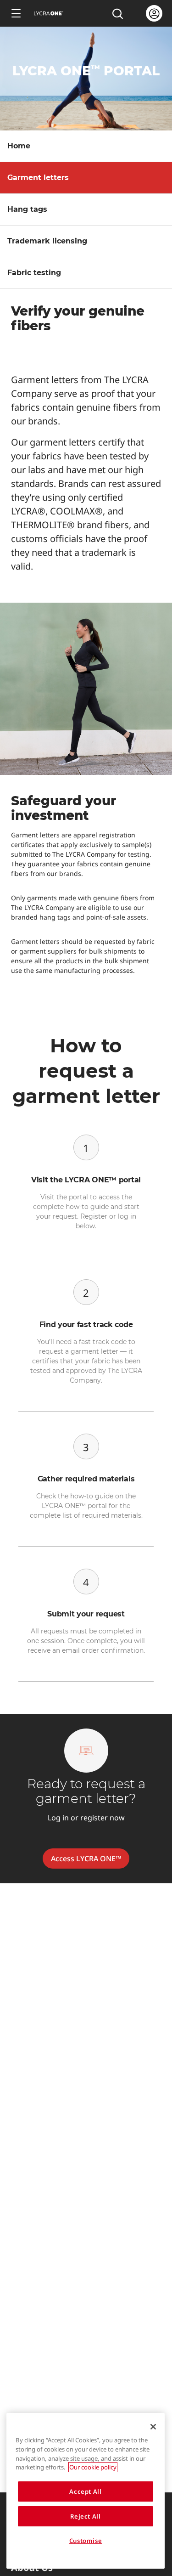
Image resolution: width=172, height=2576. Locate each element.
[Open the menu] (16, 13)
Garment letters (38, 178)
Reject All (86, 2516)
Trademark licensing (47, 241)
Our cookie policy (93, 2467)
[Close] (153, 2427)
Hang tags (27, 209)
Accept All (86, 2491)
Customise (86, 2541)
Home (19, 146)
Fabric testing (34, 273)
